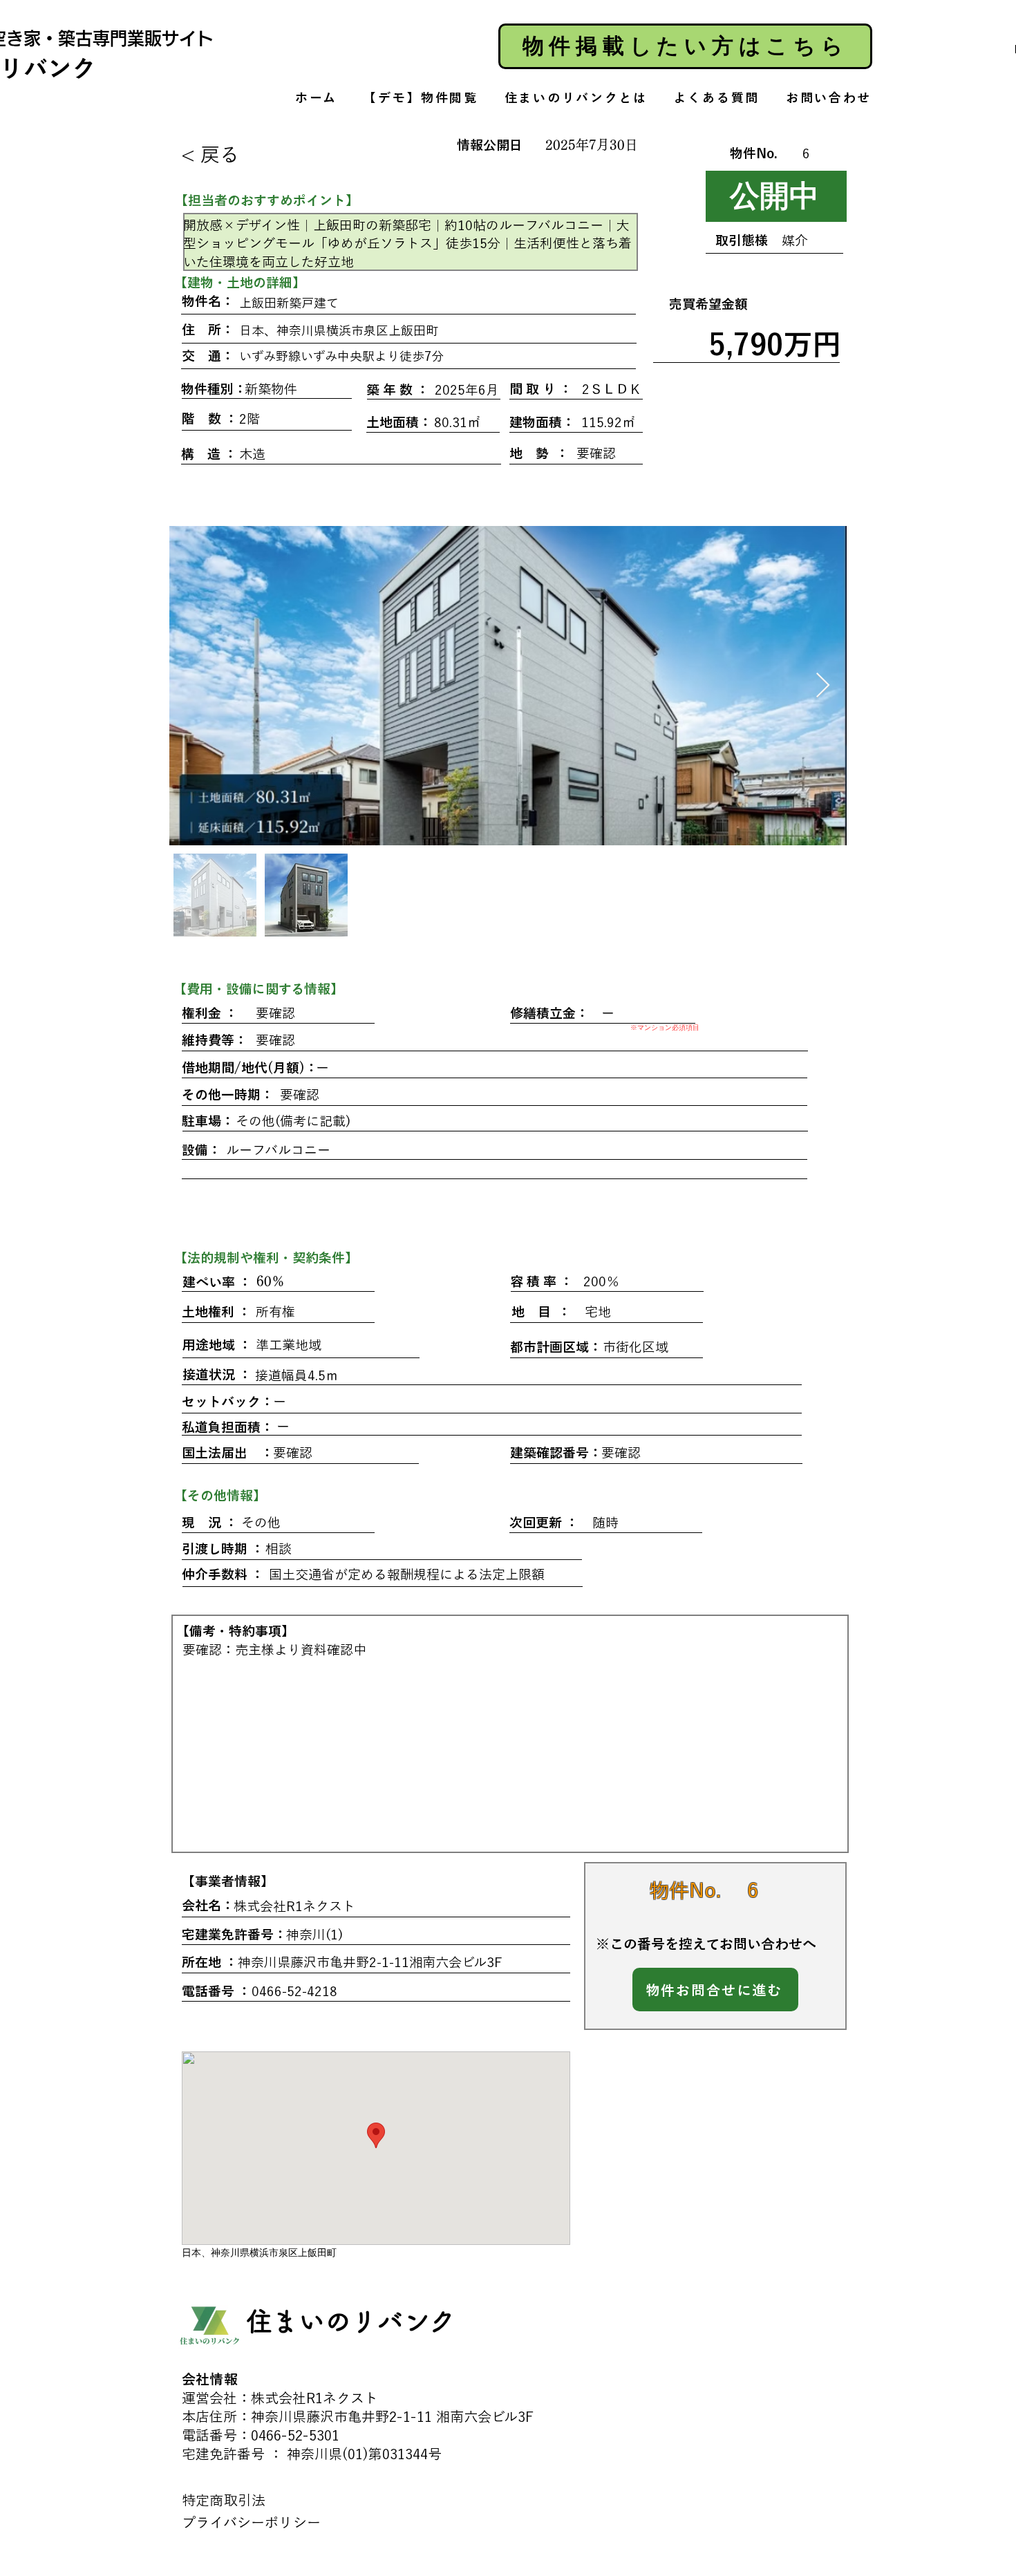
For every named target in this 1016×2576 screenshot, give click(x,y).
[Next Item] (823, 686)
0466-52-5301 (295, 2435)
